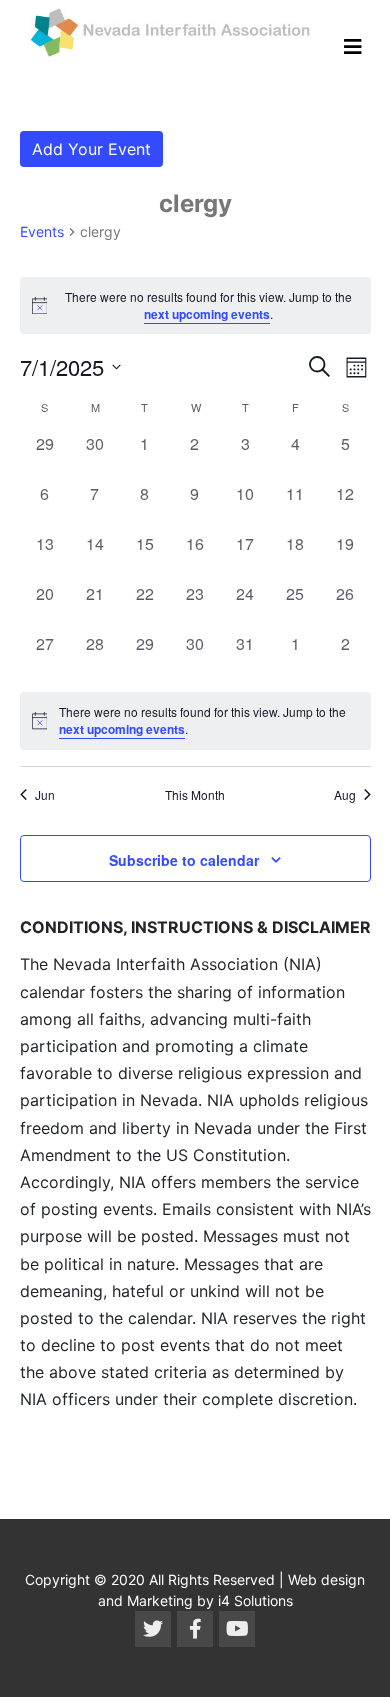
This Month (195, 795)
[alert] (195, 720)
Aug (345, 795)
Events (42, 231)
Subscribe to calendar (184, 860)
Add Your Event (91, 149)
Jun (45, 795)
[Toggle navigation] (353, 47)
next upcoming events (207, 314)
